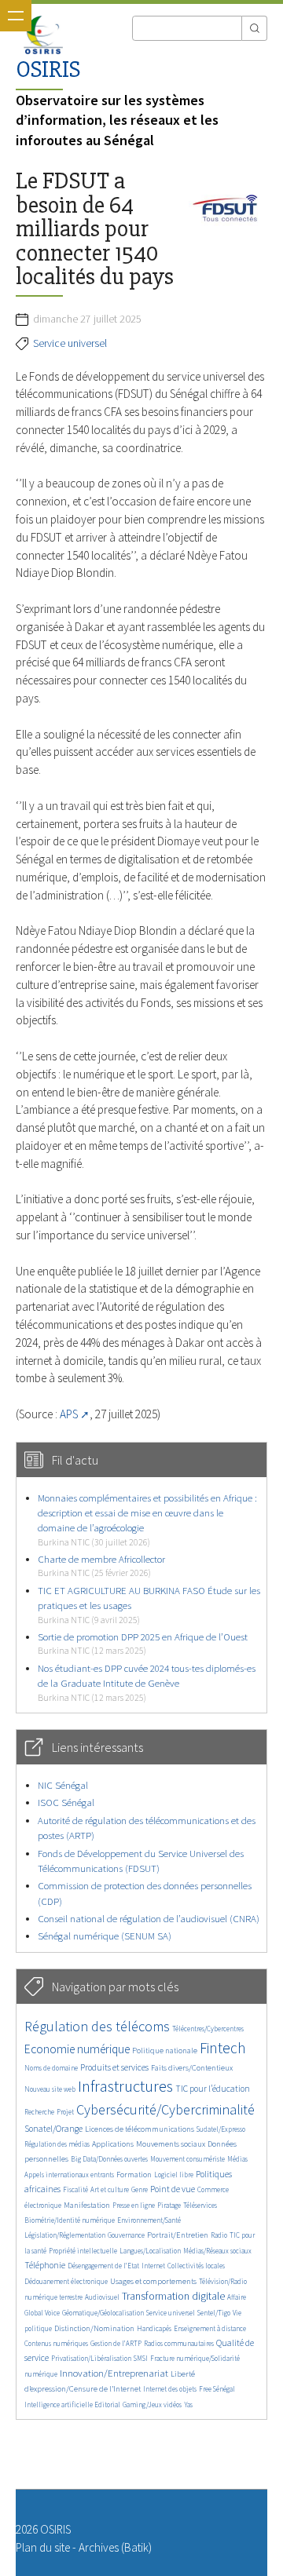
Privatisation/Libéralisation (91, 2358)
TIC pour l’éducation (213, 2089)
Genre (140, 2189)
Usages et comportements (153, 2281)
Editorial (107, 2405)
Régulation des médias (57, 2144)
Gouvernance (126, 2235)
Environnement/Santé (149, 2220)
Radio (219, 2235)
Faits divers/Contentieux (192, 2068)
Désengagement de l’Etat (103, 2266)
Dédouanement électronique (66, 2281)
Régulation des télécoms (97, 2026)
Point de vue (173, 2189)
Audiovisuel (102, 2297)
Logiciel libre (174, 2175)
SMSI (141, 2358)
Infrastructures (125, 2086)
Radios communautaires (179, 2343)
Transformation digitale (173, 2296)
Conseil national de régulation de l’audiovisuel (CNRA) (149, 1919)
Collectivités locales (196, 2266)
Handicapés (154, 2328)
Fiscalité (75, 2189)
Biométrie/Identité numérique (70, 2220)
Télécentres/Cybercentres (208, 2029)
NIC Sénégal (63, 1785)
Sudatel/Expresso (221, 2129)
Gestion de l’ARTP (116, 2343)
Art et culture (110, 2189)
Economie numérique (77, 2049)
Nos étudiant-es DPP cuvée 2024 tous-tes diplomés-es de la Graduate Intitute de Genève (147, 1682)
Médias (237, 2159)
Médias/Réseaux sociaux (217, 2251)
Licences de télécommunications (140, 2129)
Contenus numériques (56, 2343)
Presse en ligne (134, 2205)
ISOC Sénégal (66, 1802)
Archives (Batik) (115, 2547)
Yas (188, 2405)
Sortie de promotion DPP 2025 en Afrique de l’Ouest (143, 1643)
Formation (134, 2175)
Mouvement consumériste (187, 2159)
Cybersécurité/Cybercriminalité (165, 2109)
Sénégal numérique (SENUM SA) (105, 1936)
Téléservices (200, 2205)
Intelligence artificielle (59, 2405)
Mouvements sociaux (171, 2144)
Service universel (70, 343)
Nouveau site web (50, 2089)
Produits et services (114, 2067)
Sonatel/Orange (53, 2129)
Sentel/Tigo (214, 2313)
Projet (65, 2112)
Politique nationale (165, 2051)
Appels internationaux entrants (69, 2175)
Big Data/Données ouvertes (109, 2159)
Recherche (39, 2112)
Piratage (169, 2205)
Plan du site (43, 2547)
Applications (113, 2144)
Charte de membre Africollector (101, 1565)
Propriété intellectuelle (83, 2251)
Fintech (223, 2048)
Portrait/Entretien (178, 2235)
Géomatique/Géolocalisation (103, 2313)
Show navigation (16, 16)
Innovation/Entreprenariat (114, 2373)
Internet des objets (170, 2389)
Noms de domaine (51, 2068)
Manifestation (87, 2205)
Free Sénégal (217, 2389)
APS (69, 1414)
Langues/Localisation (150, 2251)
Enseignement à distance (210, 2328)
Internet (153, 2266)
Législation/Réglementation (65, 2235)
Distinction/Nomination (94, 2328)
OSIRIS (48, 69)
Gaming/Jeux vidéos (152, 2405)
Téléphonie (45, 2265)
